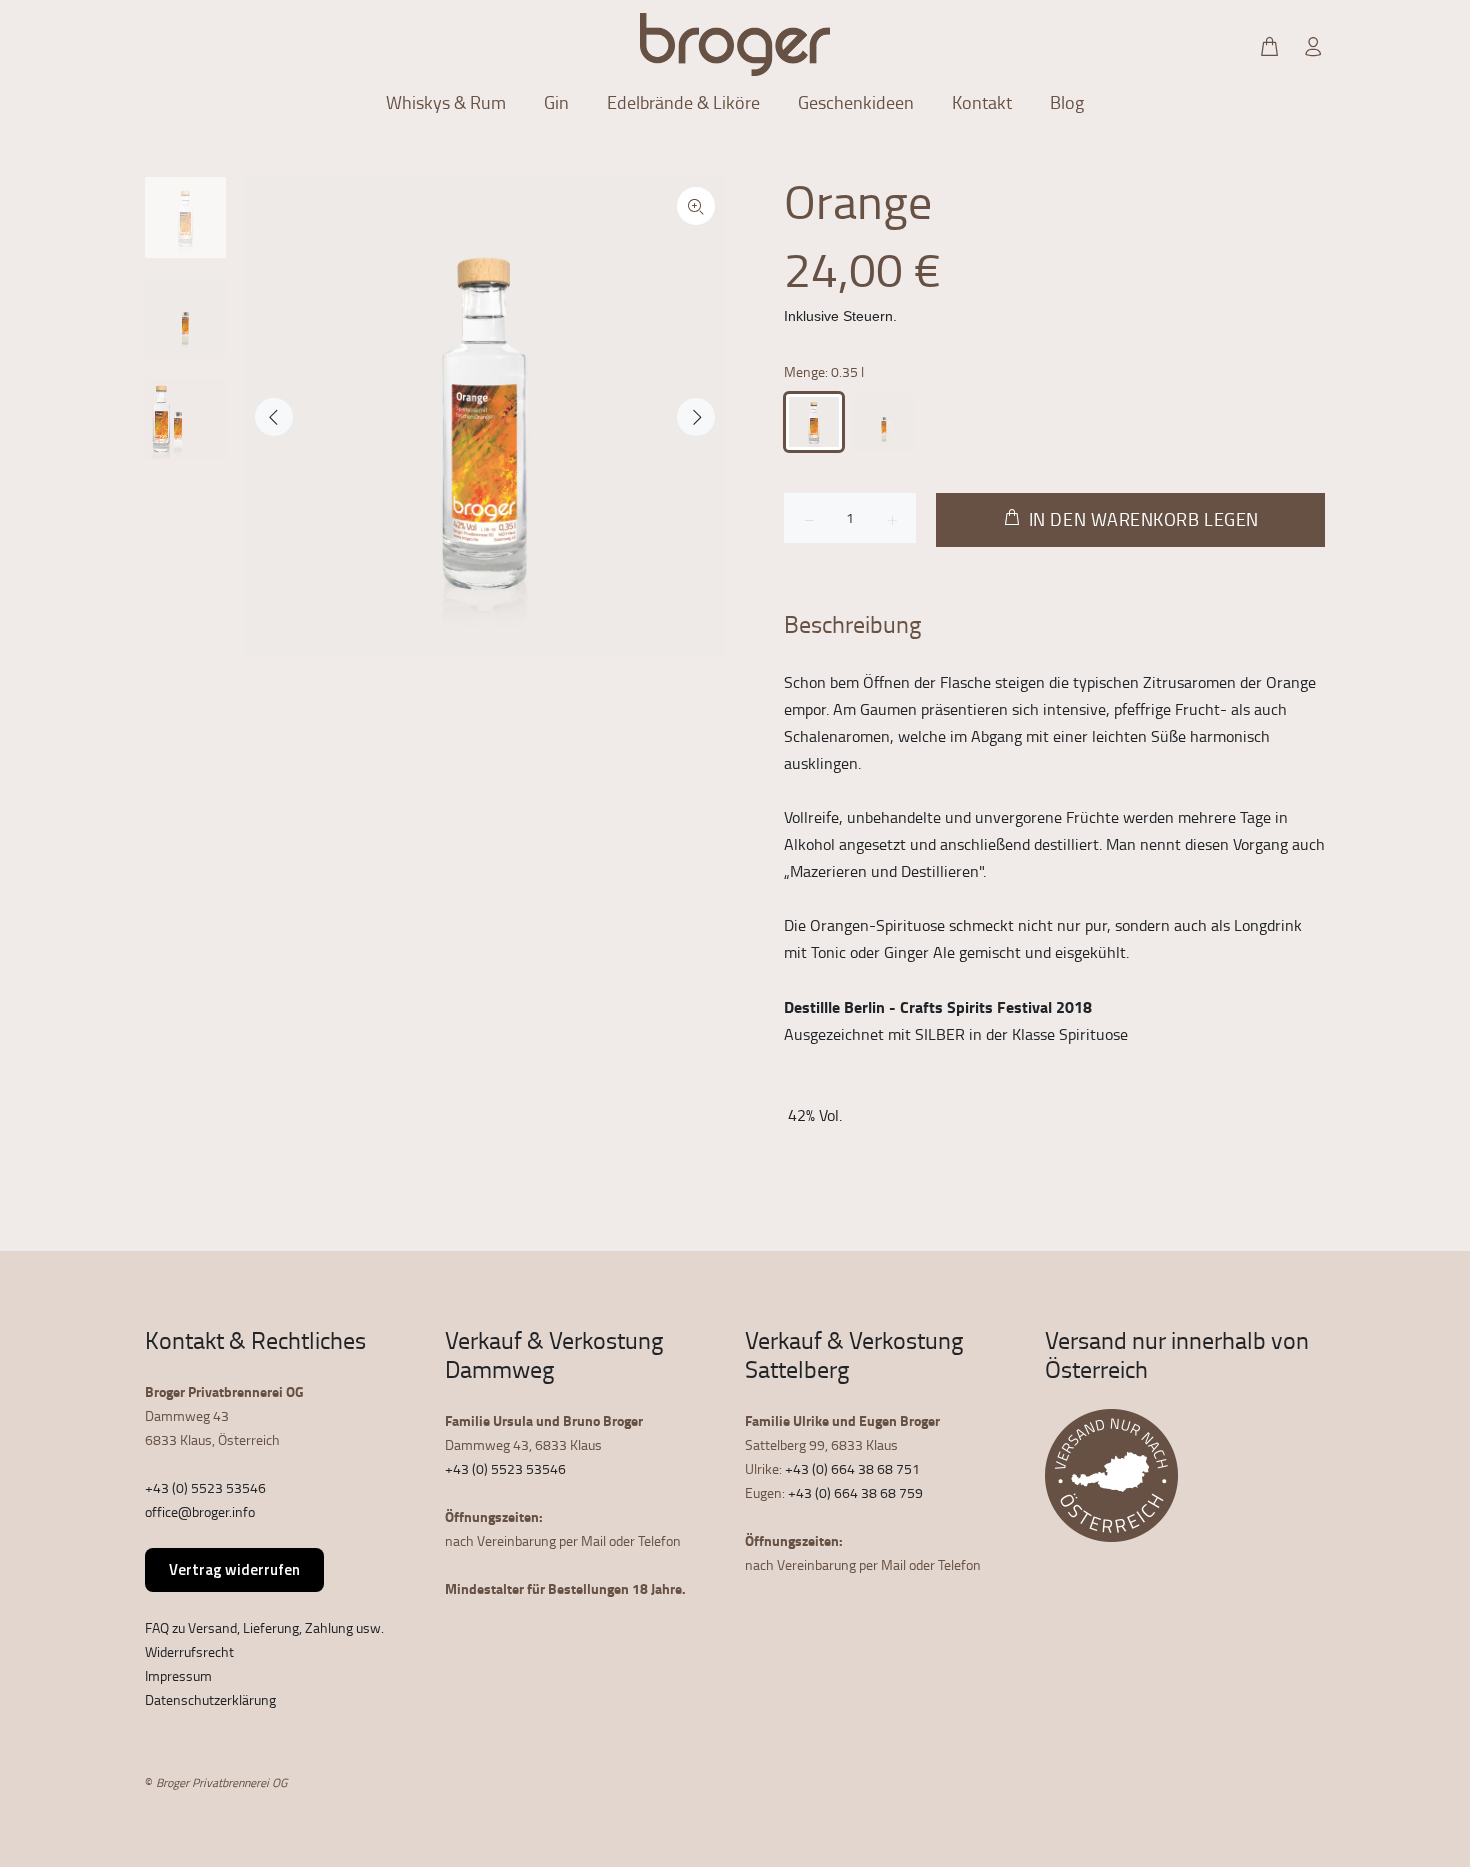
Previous (274, 417)
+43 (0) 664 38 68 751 (852, 1468)
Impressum (178, 1675)
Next (696, 417)
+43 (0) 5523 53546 (205, 1487)
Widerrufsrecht (189, 1651)
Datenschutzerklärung (210, 1699)
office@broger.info (200, 1511)
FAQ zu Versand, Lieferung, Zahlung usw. (264, 1627)
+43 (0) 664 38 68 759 (855, 1492)
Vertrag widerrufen (234, 1569)
